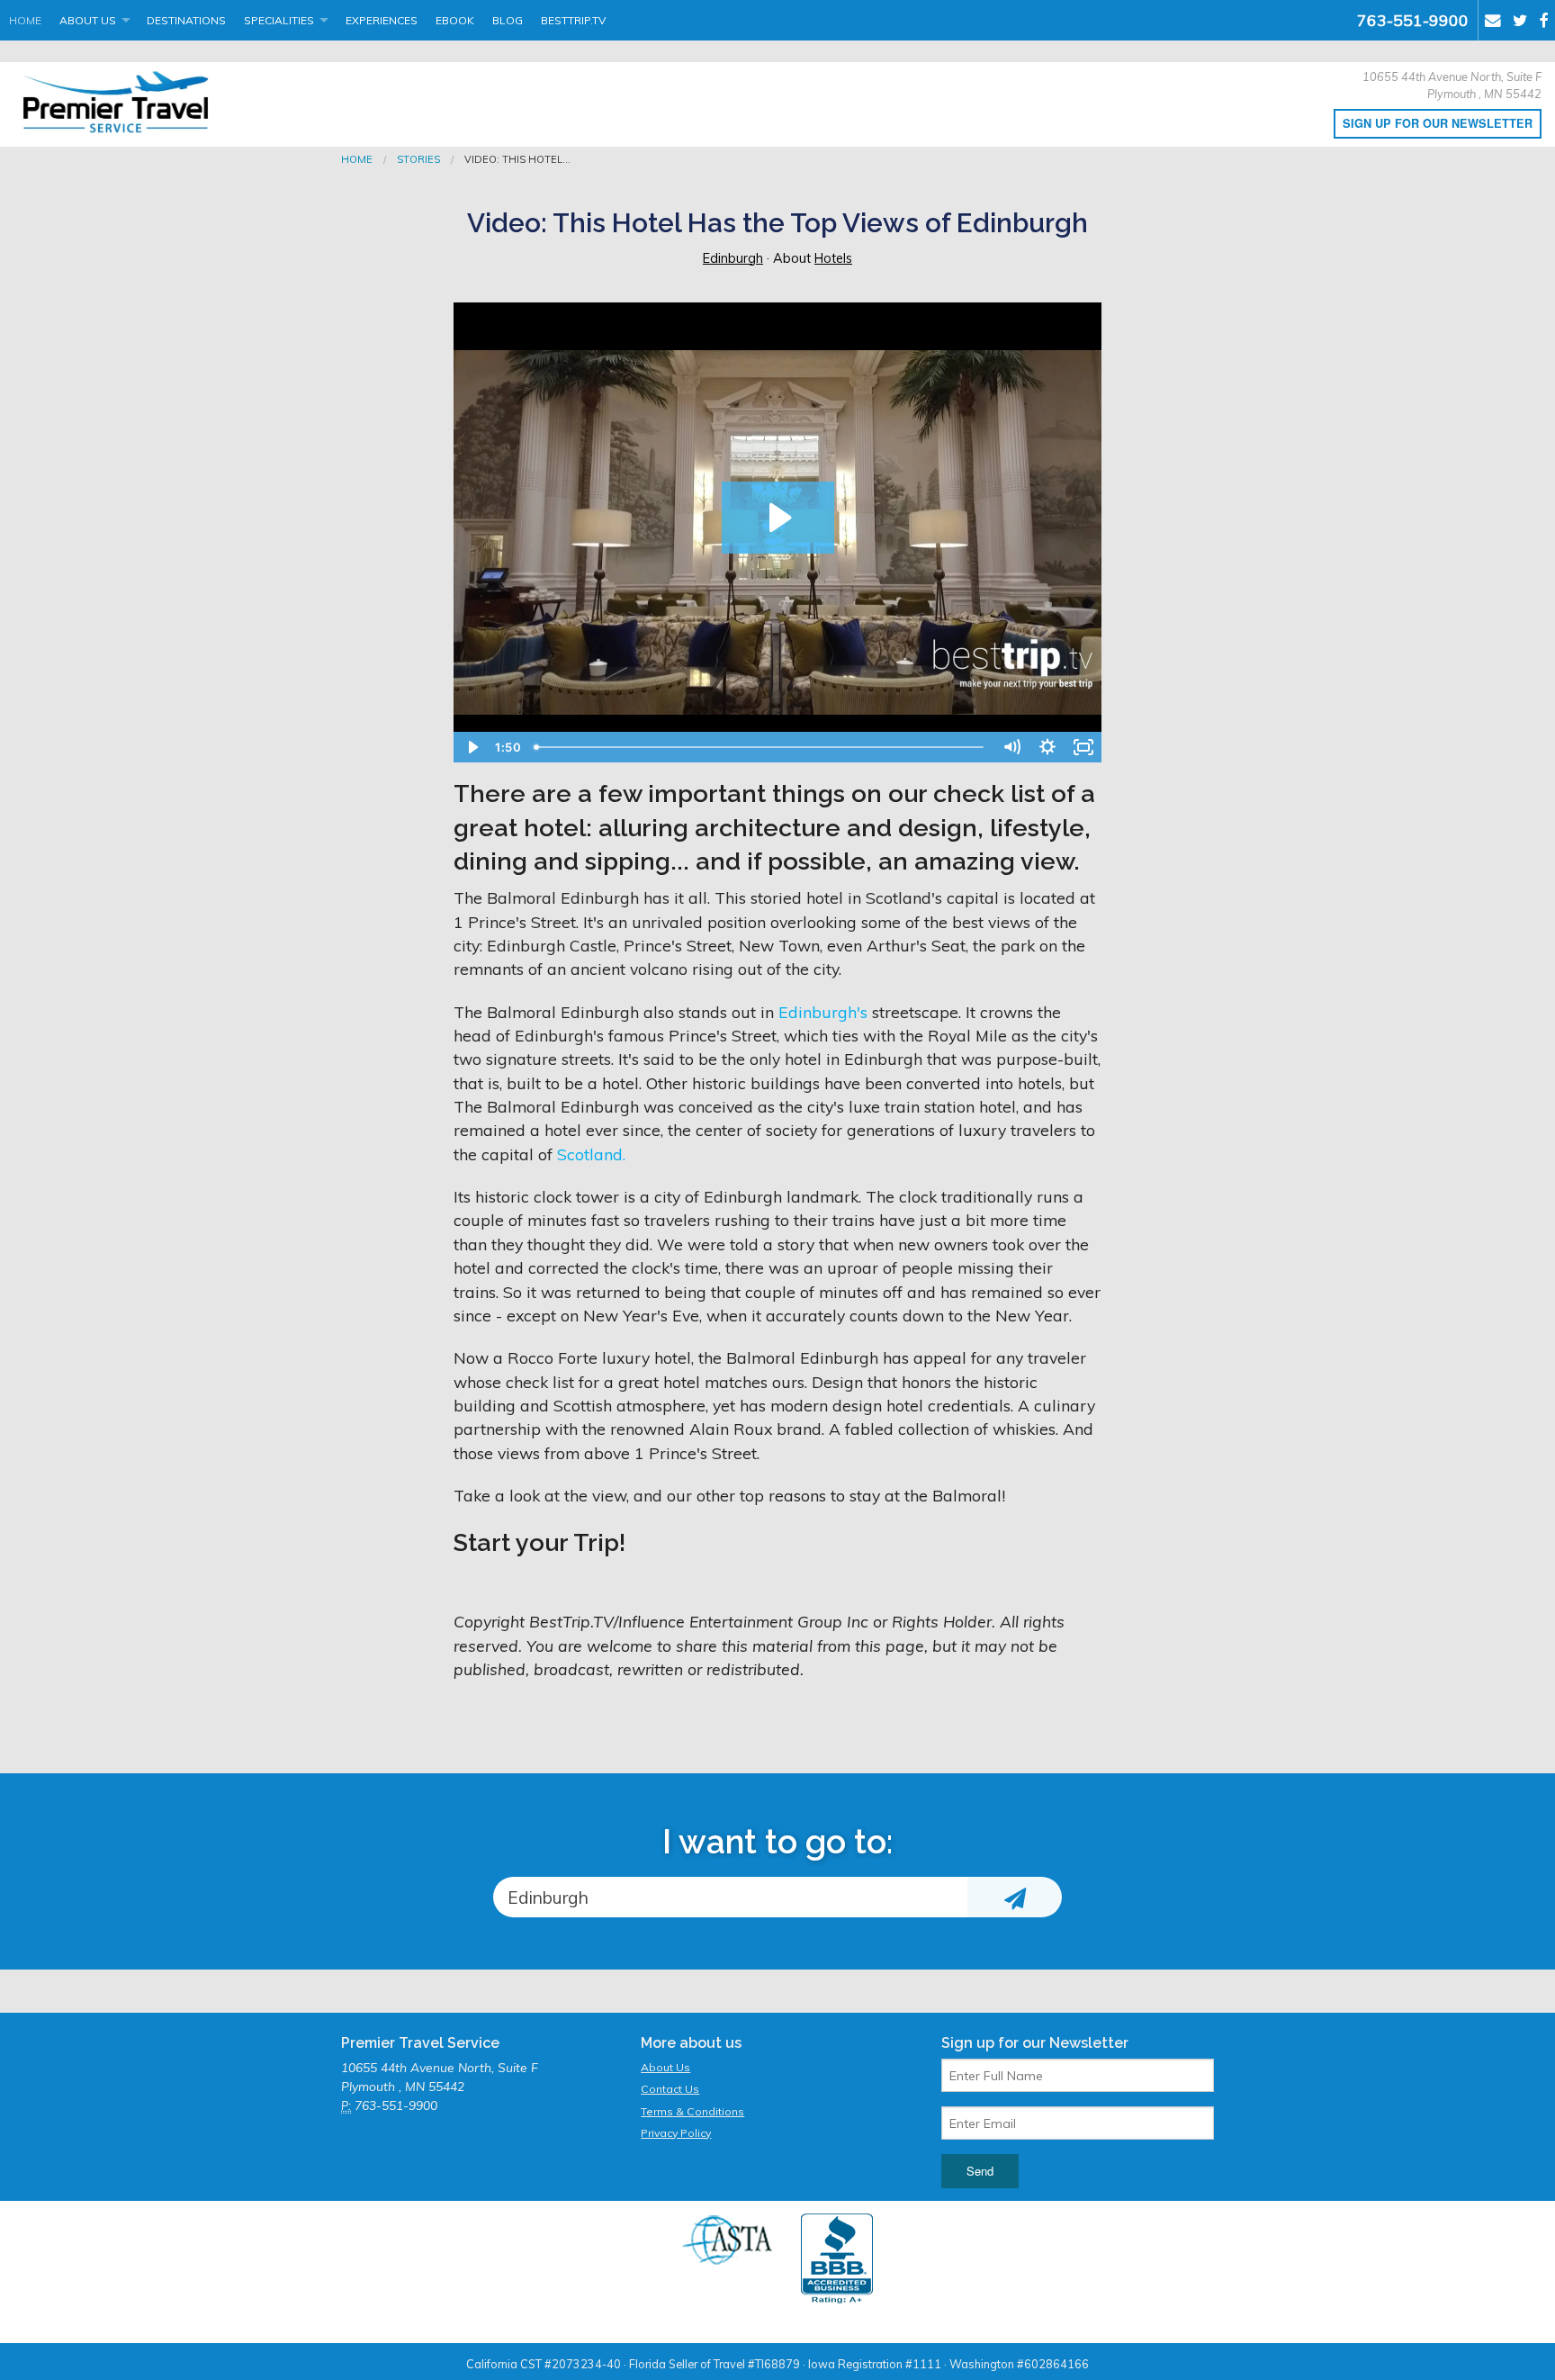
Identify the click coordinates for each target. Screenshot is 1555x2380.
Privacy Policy (676, 2133)
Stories (418, 159)
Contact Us (670, 2089)
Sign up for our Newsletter (1438, 123)
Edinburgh (733, 258)
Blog (508, 20)
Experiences (382, 20)
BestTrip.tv (573, 20)
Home (25, 20)
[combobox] (730, 1897)
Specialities (279, 20)
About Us (88, 20)
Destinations (186, 20)
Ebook (455, 20)
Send (980, 2171)
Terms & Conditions (692, 2111)
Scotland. (591, 1154)
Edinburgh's (823, 1012)
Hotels (833, 258)
